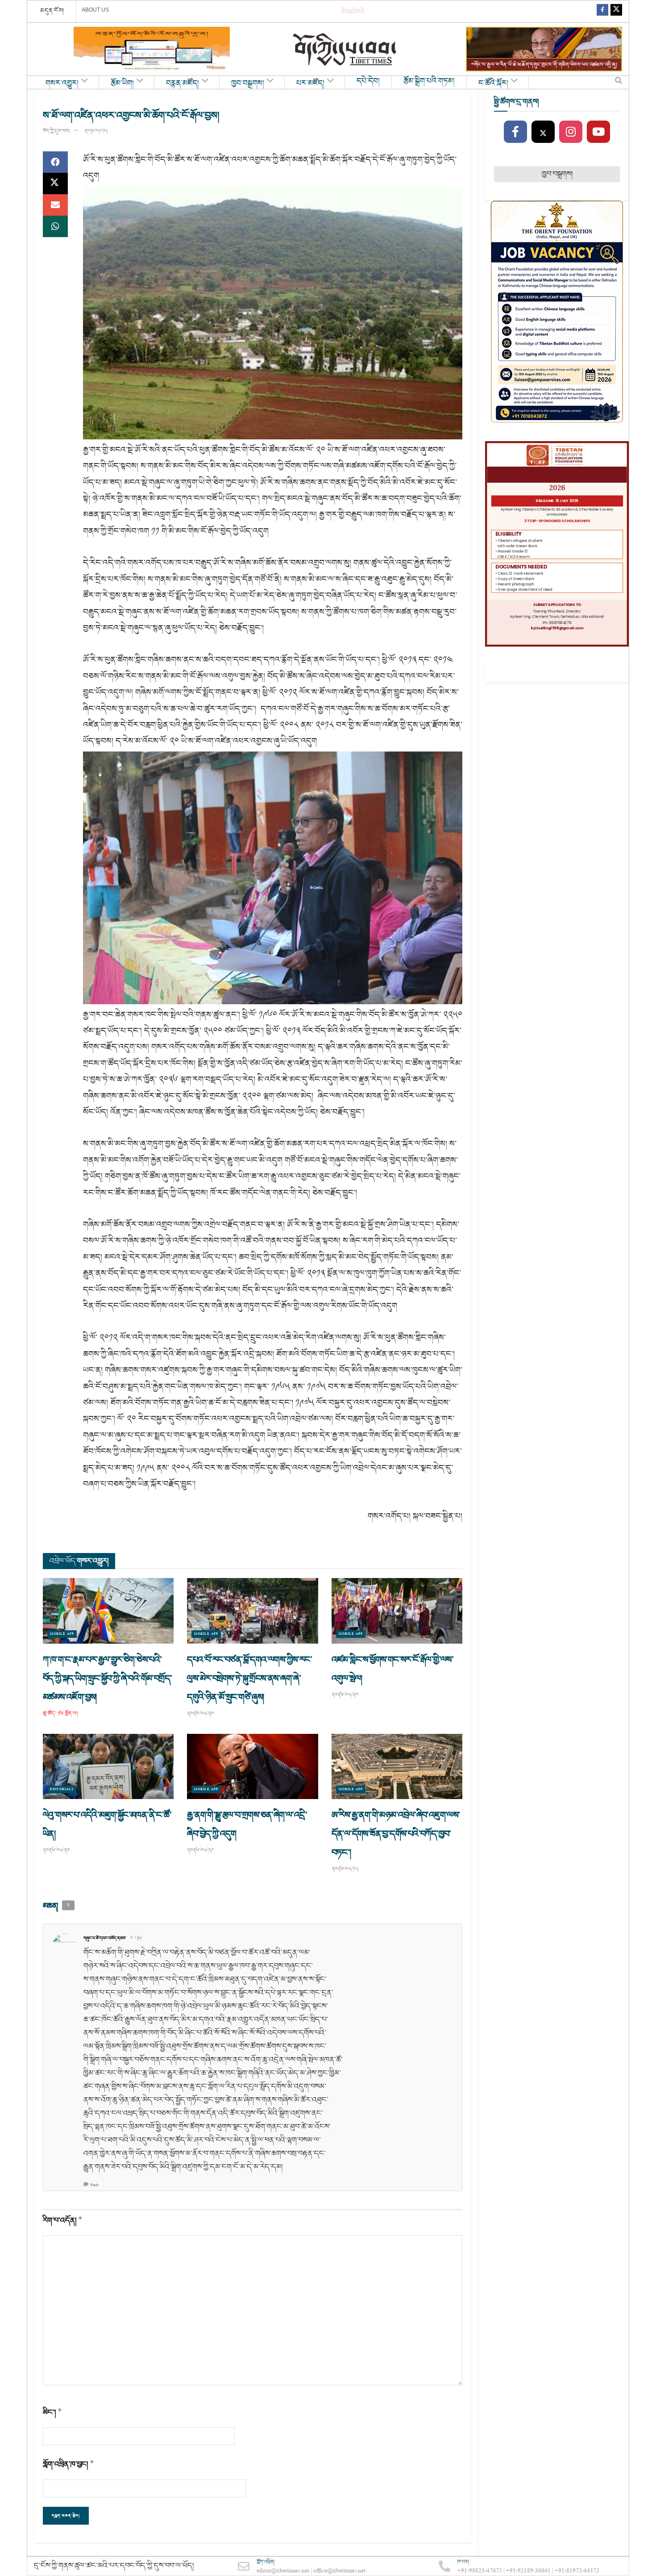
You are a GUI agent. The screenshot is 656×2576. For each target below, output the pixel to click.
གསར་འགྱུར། (62, 84)
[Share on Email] (55, 205)
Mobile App (62, 1634)
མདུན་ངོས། (52, 11)
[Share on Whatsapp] (55, 226)
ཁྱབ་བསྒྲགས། (248, 84)
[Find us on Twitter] (616, 11)
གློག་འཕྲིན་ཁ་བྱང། (69, 2464)
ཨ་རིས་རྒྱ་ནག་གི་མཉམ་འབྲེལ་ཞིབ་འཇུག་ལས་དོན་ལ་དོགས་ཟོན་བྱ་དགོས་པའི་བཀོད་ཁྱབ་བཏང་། (396, 1834)
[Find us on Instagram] (571, 132)
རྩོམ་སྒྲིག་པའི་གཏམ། (429, 81)
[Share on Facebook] (55, 162)
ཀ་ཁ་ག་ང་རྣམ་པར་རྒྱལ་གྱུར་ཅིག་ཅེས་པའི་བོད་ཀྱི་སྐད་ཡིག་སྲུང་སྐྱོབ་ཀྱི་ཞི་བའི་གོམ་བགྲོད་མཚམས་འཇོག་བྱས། (107, 1678)
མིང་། (52, 2412)
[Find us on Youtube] (598, 132)
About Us (95, 10)
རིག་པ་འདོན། (63, 2220)
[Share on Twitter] (55, 184)
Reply (95, 2185)
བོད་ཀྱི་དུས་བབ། (56, 131)
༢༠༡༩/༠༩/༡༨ (96, 131)
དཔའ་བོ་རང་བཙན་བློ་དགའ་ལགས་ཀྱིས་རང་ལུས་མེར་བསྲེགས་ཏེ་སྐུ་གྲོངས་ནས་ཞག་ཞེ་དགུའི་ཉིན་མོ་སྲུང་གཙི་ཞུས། (249, 1678)
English (353, 11)
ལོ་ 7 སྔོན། (136, 1938)
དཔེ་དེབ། (368, 81)
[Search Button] (619, 83)
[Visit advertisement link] (152, 49)
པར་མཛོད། (310, 84)
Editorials (62, 1789)
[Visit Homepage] (345, 49)
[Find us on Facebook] (602, 11)
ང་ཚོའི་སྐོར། (493, 84)
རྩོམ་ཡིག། (122, 84)
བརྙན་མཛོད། (183, 84)
